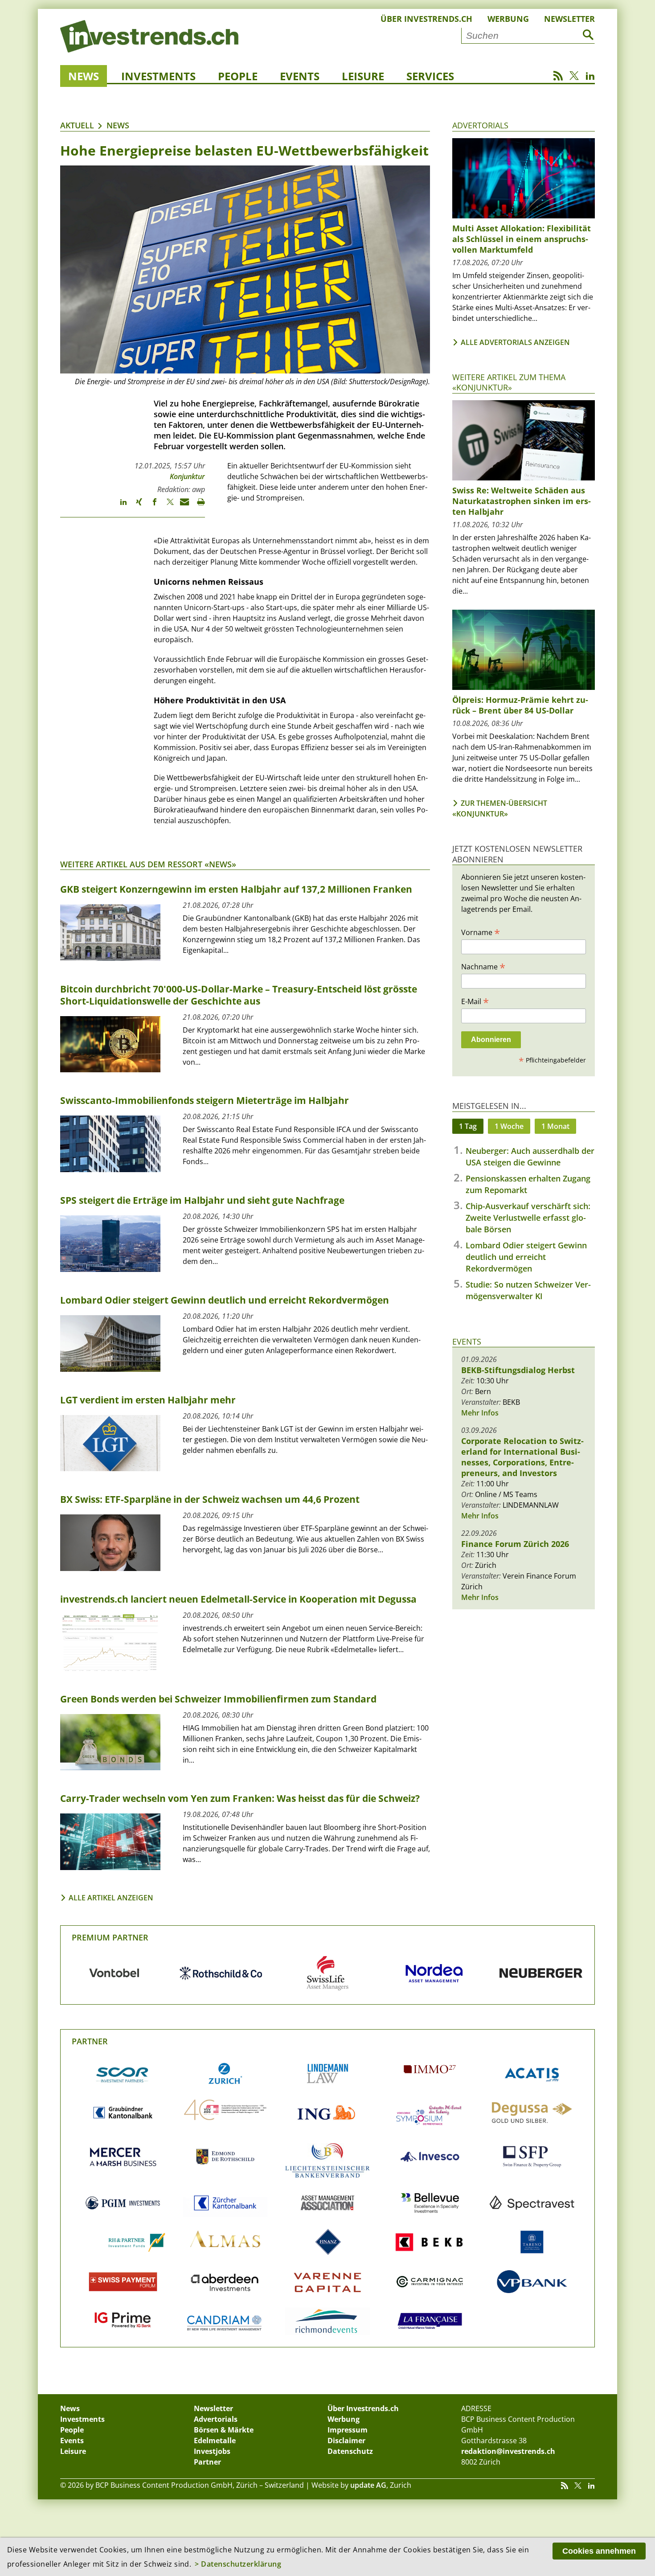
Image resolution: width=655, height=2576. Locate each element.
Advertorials (480, 125)
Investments (158, 76)
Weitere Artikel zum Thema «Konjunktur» (509, 382)
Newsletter (569, 19)
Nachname (483, 966)
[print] (197, 506)
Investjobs (212, 2451)
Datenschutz (350, 2451)
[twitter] (166, 506)
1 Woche (509, 1126)
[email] (182, 506)
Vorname (481, 932)
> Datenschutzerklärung (238, 2564)
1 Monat (555, 1126)
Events (300, 76)
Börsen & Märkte (224, 2430)
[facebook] (150, 506)
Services (430, 76)
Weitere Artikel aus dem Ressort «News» (148, 864)
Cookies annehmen (599, 2551)
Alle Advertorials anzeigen (515, 342)
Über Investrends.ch (426, 19)
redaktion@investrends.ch (508, 2451)
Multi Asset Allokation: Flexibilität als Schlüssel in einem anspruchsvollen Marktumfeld (522, 239)
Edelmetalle (215, 2441)
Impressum (348, 2430)
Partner (90, 2041)
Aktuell (77, 125)
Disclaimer (346, 2441)
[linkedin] (119, 506)
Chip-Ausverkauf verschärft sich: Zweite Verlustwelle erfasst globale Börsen (528, 1218)
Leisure (363, 76)
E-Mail (475, 1001)
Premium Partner (110, 1937)
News (84, 76)
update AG (368, 2485)
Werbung (508, 19)
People (238, 76)
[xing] (135, 506)
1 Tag (468, 1126)
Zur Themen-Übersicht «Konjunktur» (500, 808)
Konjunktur (187, 476)
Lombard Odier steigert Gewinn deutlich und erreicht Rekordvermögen (526, 1257)
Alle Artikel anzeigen (111, 1898)
